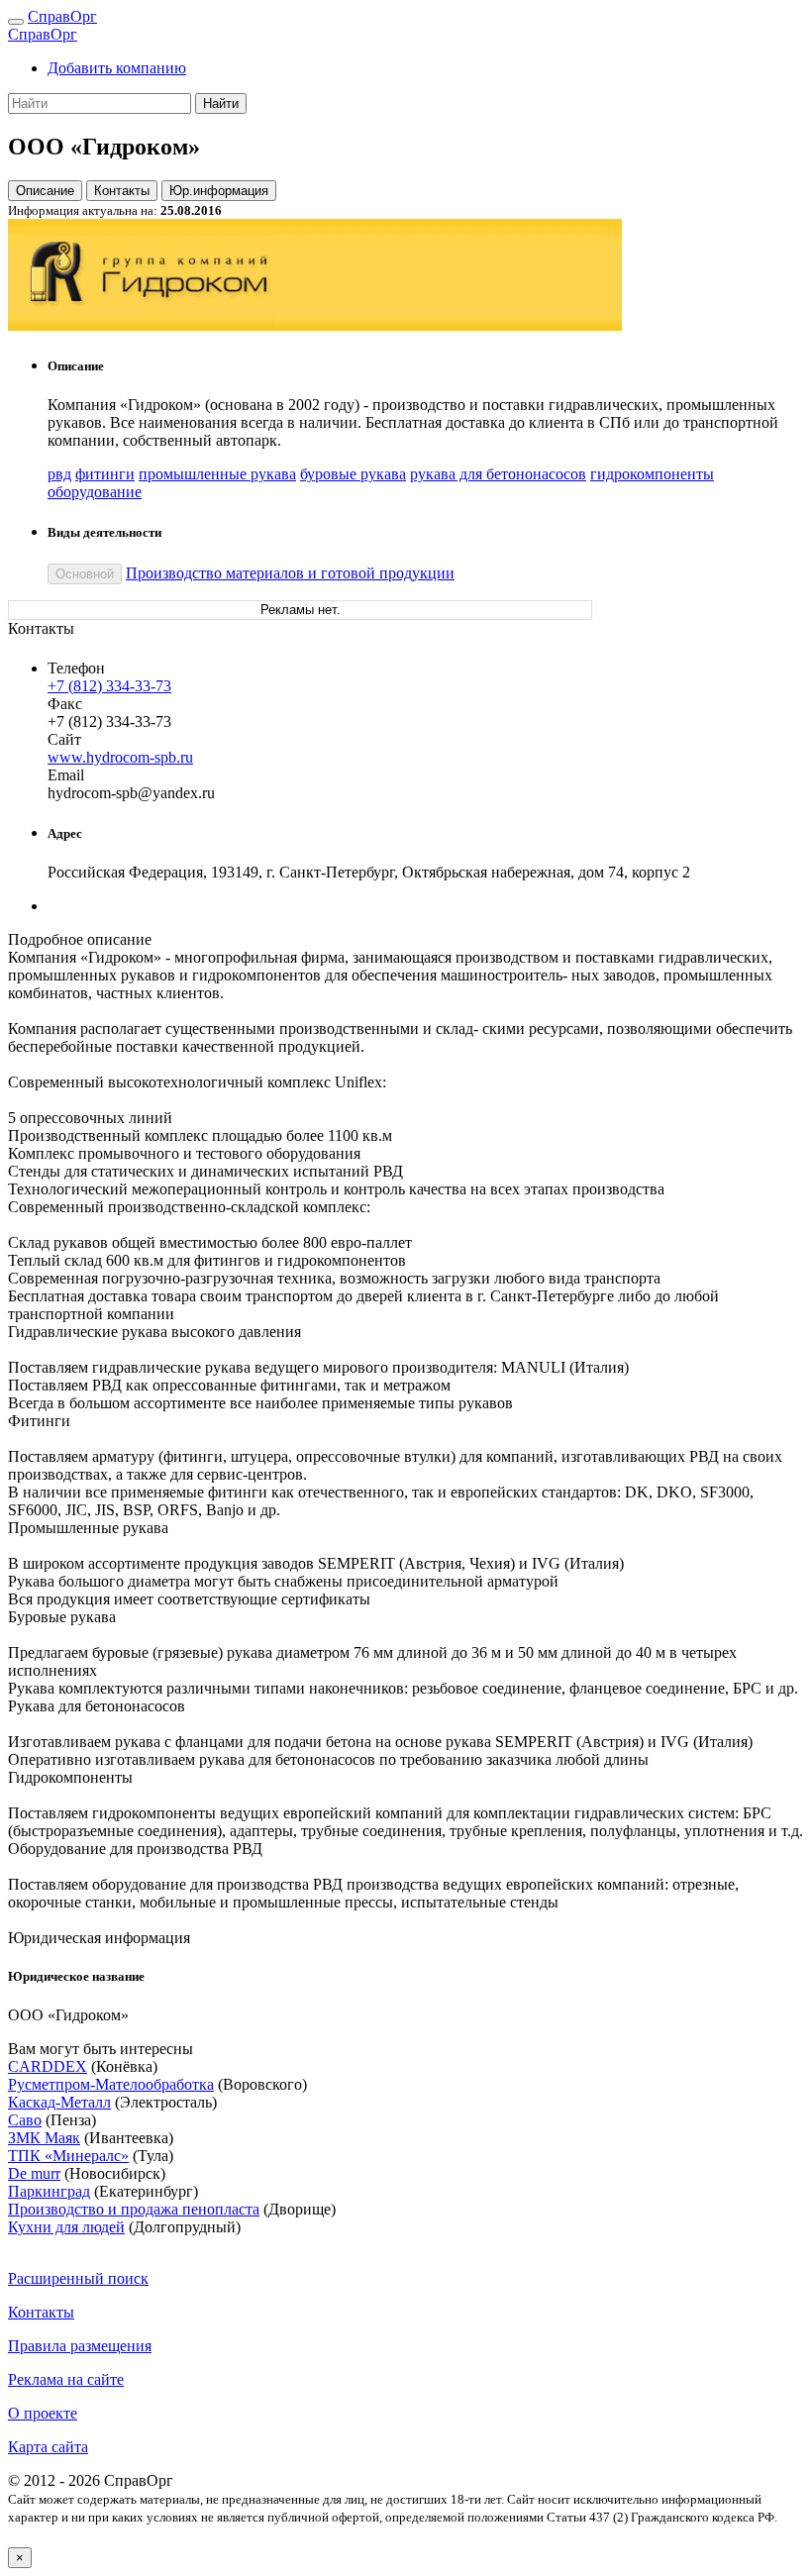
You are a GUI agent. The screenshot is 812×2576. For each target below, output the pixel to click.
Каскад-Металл (59, 2102)
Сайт (64, 739)
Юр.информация (219, 191)
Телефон (76, 668)
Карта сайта (48, 2447)
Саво (25, 2120)
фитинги (105, 474)
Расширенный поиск (78, 2278)
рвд (59, 474)
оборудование (95, 492)
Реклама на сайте (66, 2379)
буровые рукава (353, 474)
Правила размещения (80, 2346)
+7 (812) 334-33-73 (109, 686)
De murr (34, 2173)
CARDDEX (48, 2066)
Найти (221, 103)
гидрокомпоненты (652, 474)
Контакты (122, 191)
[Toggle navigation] (16, 22)
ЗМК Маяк (44, 2138)
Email (66, 775)
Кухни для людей (66, 2227)
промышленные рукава (217, 474)
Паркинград (49, 2191)
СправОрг (62, 16)
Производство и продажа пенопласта (134, 2209)
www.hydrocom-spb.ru (120, 757)
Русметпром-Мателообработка (111, 2084)
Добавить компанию (117, 68)
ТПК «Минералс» (68, 2156)
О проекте (43, 2413)
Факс (65, 704)
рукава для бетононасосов (498, 474)
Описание (45, 191)
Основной (85, 574)
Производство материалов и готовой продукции (290, 573)
